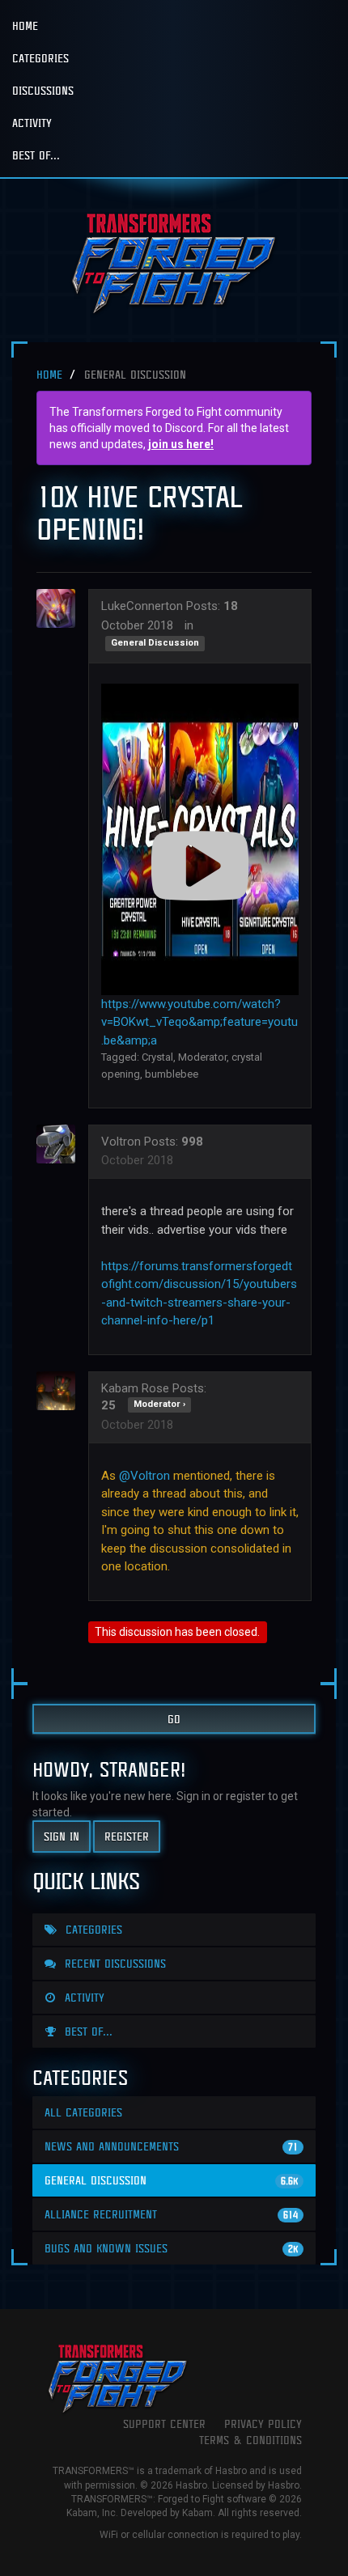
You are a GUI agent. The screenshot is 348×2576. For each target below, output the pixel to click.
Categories (40, 58)
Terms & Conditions (250, 2440)
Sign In (62, 1836)
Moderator (202, 1057)
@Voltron (144, 1476)
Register (127, 1836)
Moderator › (159, 1404)
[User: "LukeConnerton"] (61, 608)
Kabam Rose (135, 1388)
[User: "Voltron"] (61, 1144)
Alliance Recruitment (171, 2214)
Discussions (43, 90)
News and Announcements (171, 2146)
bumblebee (172, 1074)
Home (25, 25)
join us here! (181, 444)
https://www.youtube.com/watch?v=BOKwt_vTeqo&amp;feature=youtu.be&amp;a (199, 1022)
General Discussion (155, 644)
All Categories (83, 2112)
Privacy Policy (263, 2423)
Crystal (157, 1057)
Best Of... (36, 155)
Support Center (164, 2423)
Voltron (121, 1142)
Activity (32, 123)
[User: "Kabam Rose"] (61, 1391)
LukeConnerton (142, 606)
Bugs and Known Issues (171, 2248)
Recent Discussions (113, 1963)
